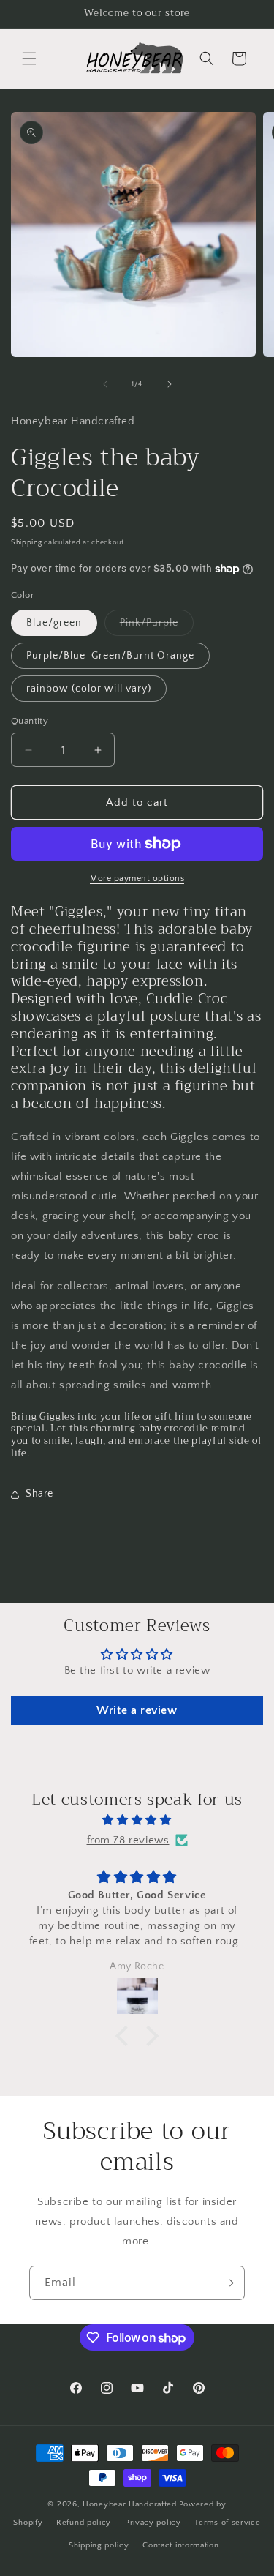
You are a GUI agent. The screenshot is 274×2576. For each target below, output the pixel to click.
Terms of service (227, 2523)
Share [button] (39, 1494)
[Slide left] (105, 384)
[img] (137, 1820)
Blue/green (54, 623)
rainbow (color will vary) (89, 689)
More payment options (137, 879)
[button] (29, 59)
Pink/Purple (157, 626)
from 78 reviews (128, 1840)
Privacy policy (153, 2523)
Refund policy (84, 2523)
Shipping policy (99, 2545)
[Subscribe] (228, 2283)
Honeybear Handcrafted (130, 2504)
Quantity (30, 721)
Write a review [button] (137, 1710)
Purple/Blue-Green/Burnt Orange (110, 656)
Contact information (180, 2545)
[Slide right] (170, 384)
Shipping (27, 543)
